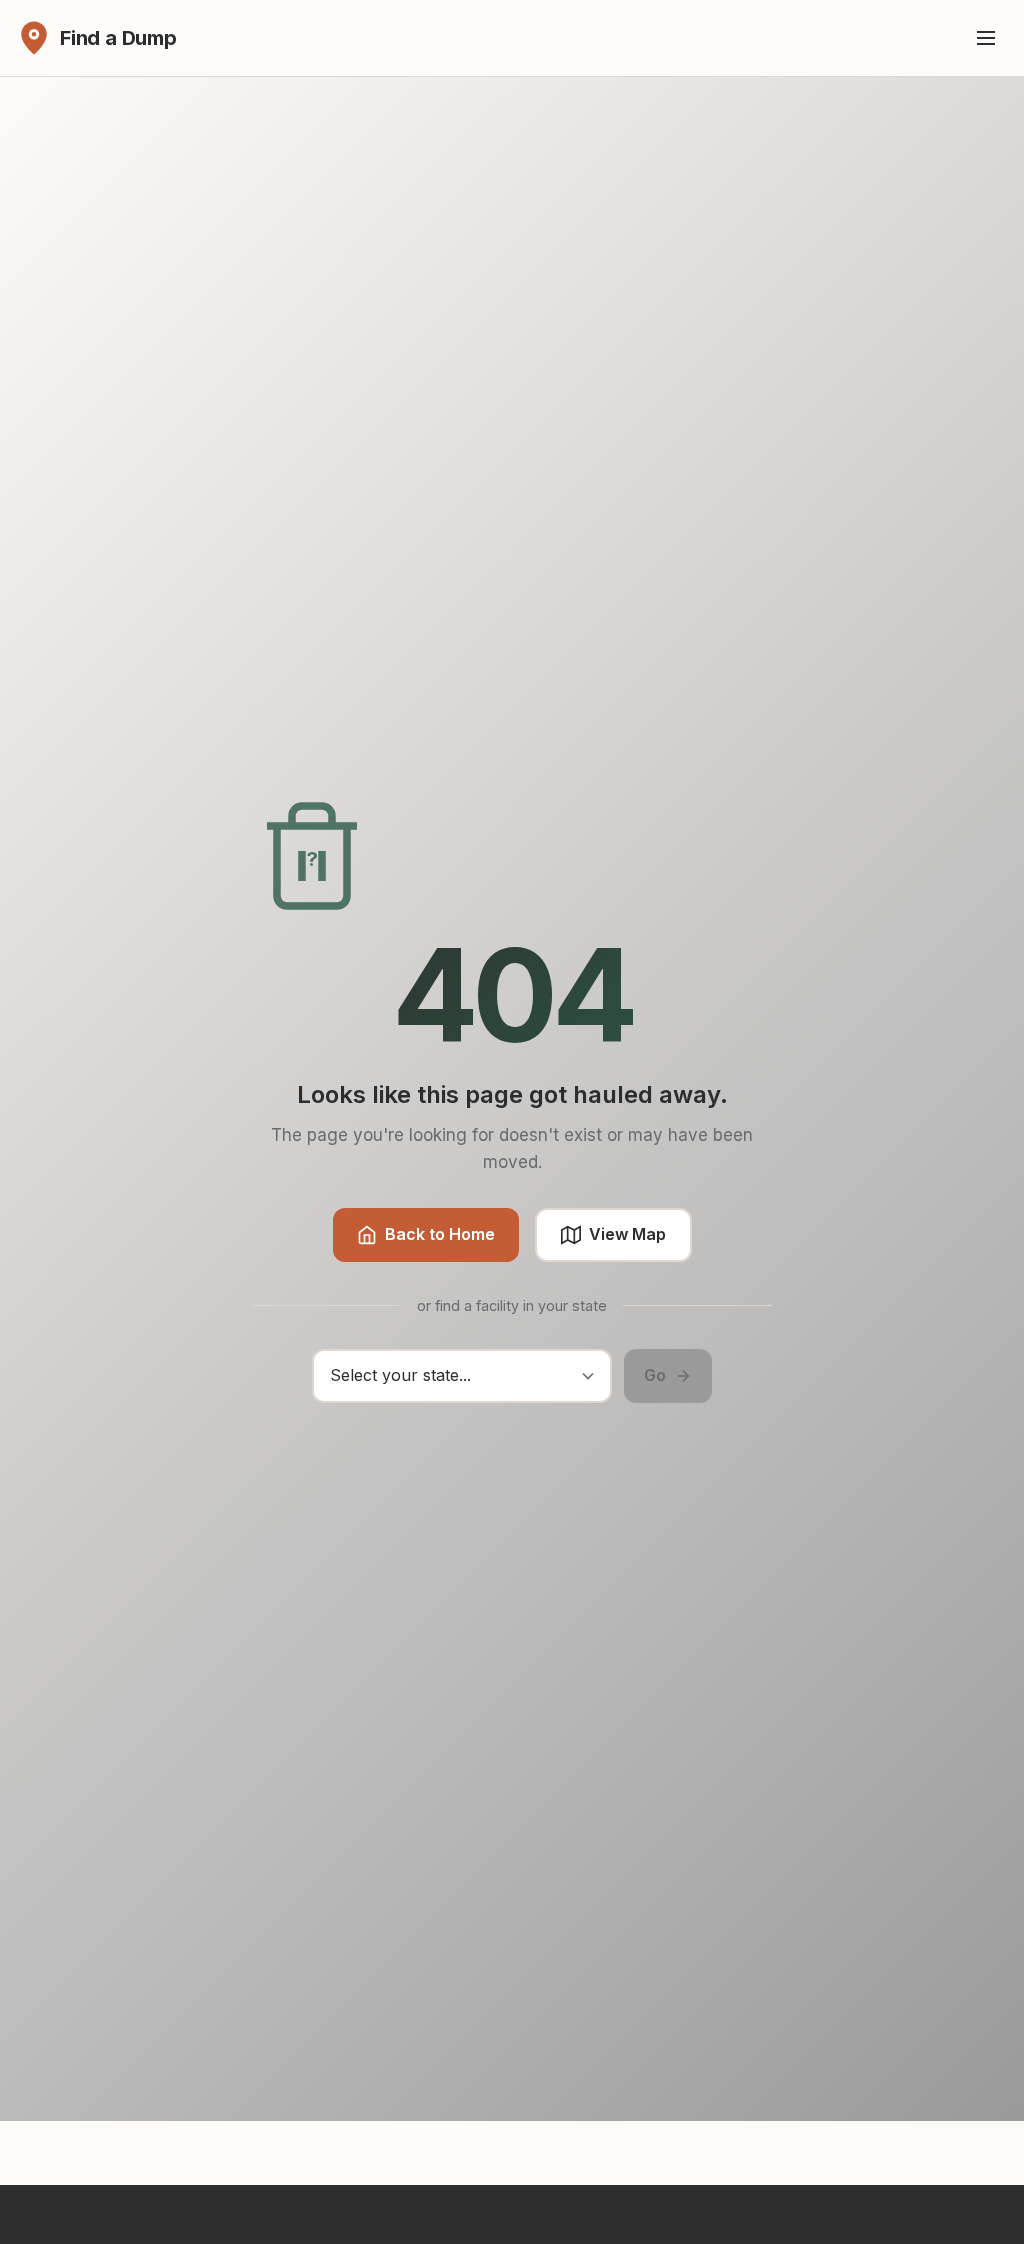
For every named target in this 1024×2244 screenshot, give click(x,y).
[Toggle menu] (986, 38)
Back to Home (440, 1234)
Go (655, 1375)
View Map (627, 1234)
